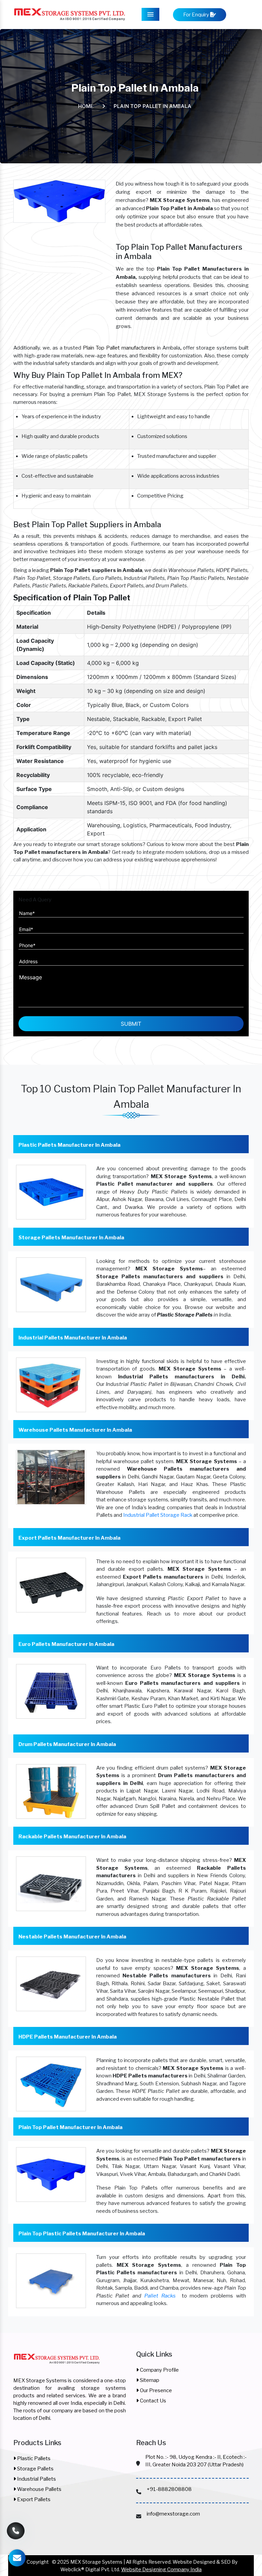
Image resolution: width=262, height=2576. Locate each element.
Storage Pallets (35, 2469)
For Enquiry (197, 15)
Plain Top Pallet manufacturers (119, 348)
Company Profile (159, 2370)
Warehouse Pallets (39, 2489)
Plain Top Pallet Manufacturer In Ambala (70, 2127)
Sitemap (149, 2380)
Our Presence (155, 2390)
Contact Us (152, 2401)
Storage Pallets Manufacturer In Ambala (71, 1238)
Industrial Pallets (36, 2479)
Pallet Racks (160, 2296)
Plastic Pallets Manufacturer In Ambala (69, 1145)
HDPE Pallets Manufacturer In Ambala (68, 2037)
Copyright (38, 2562)
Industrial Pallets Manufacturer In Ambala (73, 1338)
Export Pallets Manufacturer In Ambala (69, 1538)
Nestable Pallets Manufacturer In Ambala (72, 1937)
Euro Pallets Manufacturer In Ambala (66, 1644)
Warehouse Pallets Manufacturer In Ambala (75, 1430)
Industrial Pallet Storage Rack (158, 1515)
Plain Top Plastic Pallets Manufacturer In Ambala (82, 2234)
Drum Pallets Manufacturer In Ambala (67, 1744)
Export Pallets (33, 2499)
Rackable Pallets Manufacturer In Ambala (72, 1837)
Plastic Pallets (33, 2458)
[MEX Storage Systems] (57, 2362)
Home (86, 106)
